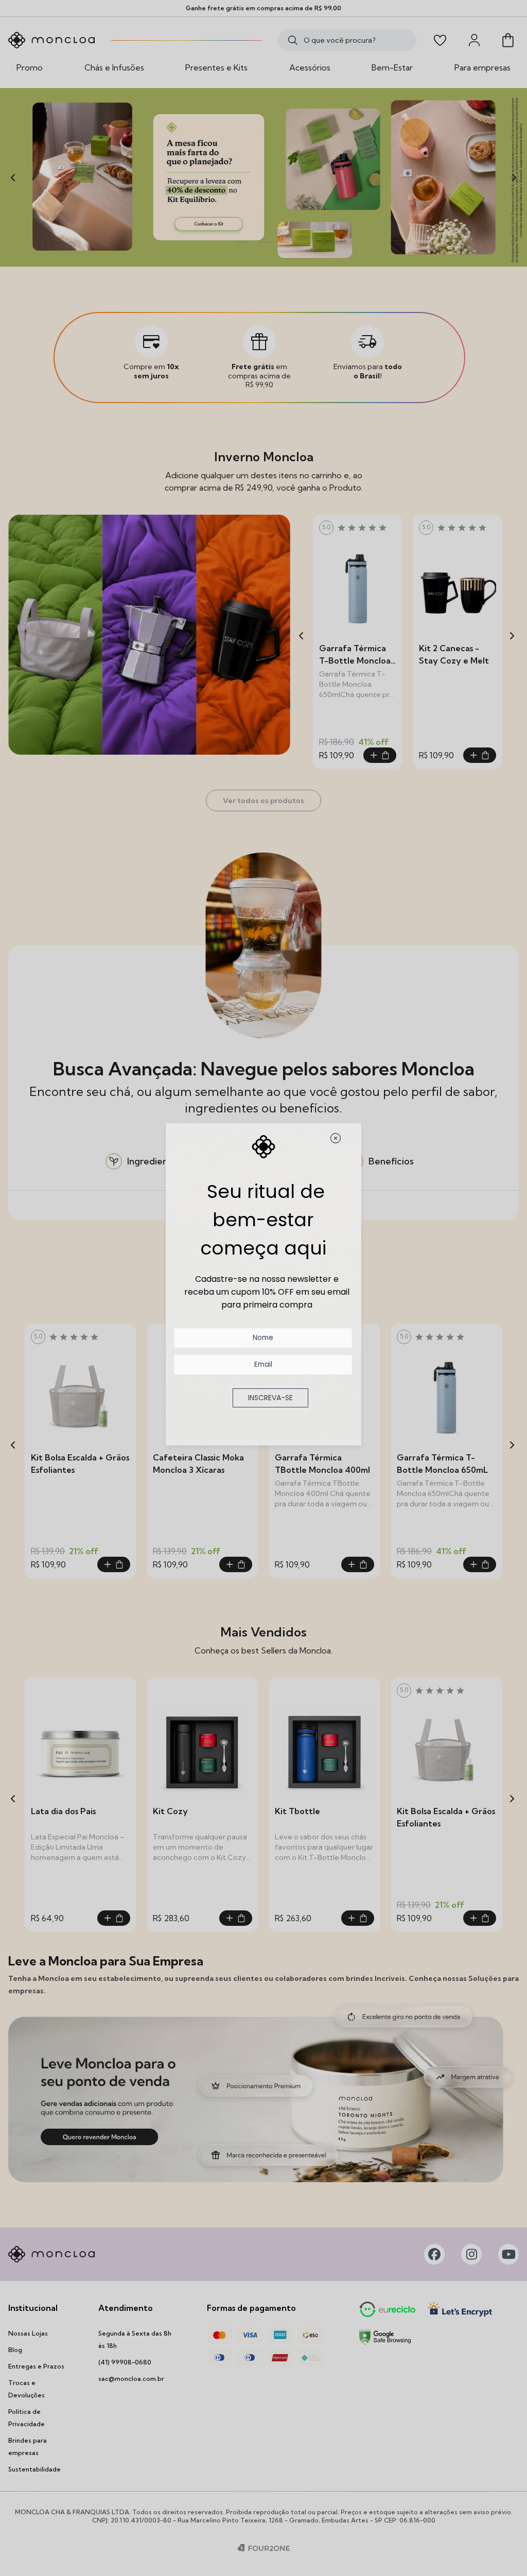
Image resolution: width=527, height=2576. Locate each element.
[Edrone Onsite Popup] (263, 1288)
